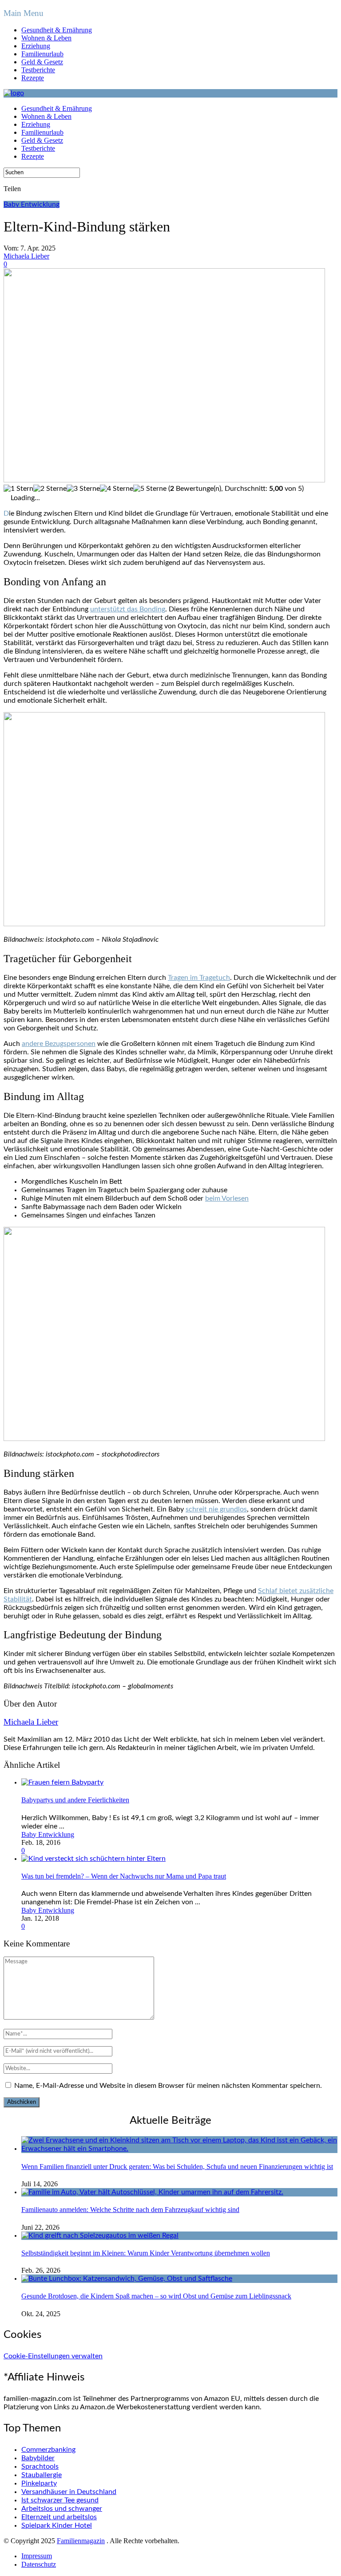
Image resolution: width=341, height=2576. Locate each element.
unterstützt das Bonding (128, 609)
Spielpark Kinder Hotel (57, 2525)
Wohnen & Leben (46, 38)
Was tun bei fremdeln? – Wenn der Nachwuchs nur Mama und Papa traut (124, 1876)
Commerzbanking (48, 2450)
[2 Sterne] (50, 489)
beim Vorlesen (227, 1198)
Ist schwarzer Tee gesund (60, 2500)
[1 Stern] (18, 489)
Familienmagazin (81, 2541)
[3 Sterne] (83, 489)
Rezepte (33, 78)
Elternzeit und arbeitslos (59, 2517)
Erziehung (36, 46)
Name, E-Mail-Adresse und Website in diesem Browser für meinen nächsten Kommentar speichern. (168, 2086)
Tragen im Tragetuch (199, 978)
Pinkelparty (39, 2483)
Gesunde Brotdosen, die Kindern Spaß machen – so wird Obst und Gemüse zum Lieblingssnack (156, 2296)
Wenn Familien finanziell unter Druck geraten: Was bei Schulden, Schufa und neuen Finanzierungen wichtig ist (177, 2167)
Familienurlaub (42, 54)
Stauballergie (42, 2475)
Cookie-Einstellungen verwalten (53, 2356)
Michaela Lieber (26, 256)
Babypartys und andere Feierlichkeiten (75, 1800)
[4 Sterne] (117, 489)
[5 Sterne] (150, 489)
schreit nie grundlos (216, 1509)
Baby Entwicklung (32, 204)
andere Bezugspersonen (59, 1044)
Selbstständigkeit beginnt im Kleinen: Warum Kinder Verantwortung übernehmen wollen (146, 2253)
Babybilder (38, 2458)
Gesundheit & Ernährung (57, 30)
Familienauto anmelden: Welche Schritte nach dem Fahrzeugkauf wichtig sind (130, 2210)
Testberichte (38, 70)
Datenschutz (39, 2564)
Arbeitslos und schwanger (62, 2509)
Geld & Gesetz (42, 62)
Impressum (37, 2556)
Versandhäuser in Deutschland (69, 2492)
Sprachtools (40, 2466)
